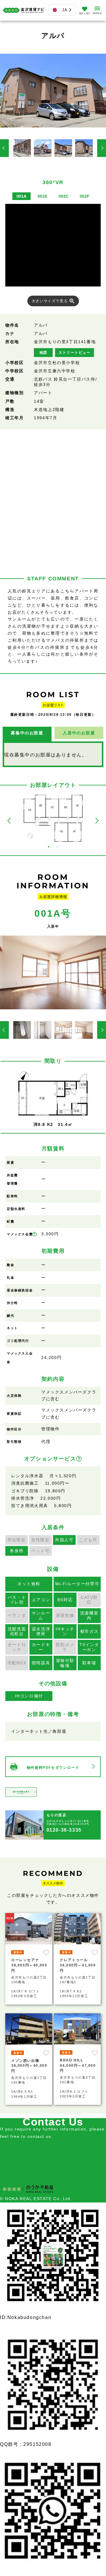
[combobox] (62, 10)
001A (21, 196)
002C (64, 196)
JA (65, 10)
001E (43, 196)
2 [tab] (57, 847)
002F (85, 196)
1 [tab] (49, 847)
